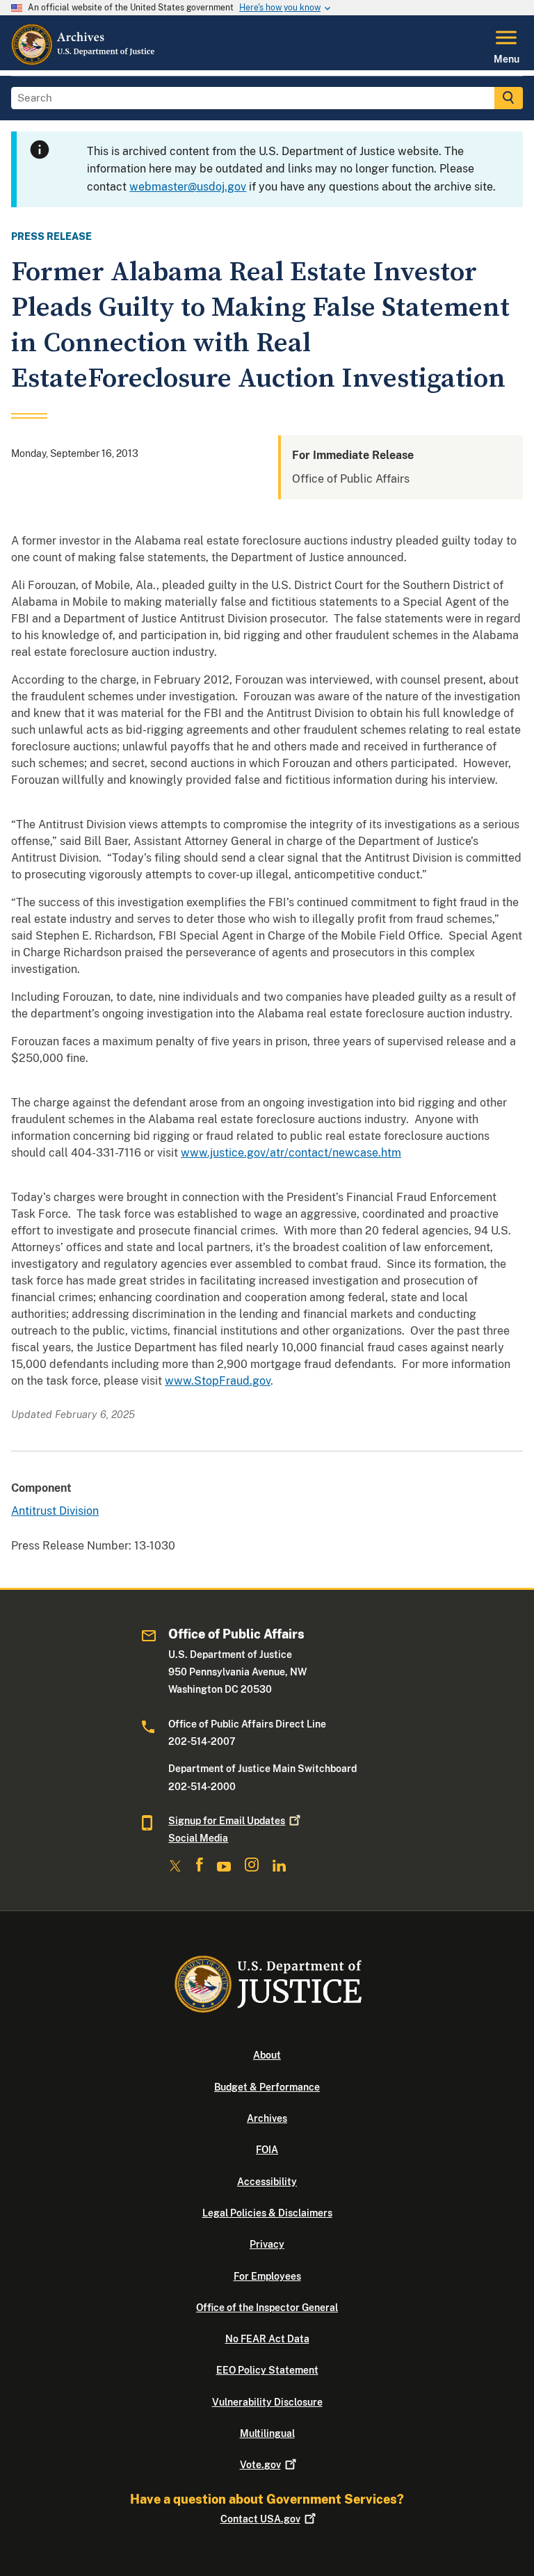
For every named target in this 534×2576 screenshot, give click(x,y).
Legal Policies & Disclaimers (267, 2213)
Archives (267, 2118)
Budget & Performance (267, 2087)
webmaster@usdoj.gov (188, 187)
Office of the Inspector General (267, 2308)
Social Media (198, 1838)
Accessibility (267, 2182)
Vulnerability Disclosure (267, 2402)
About (267, 2055)
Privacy (267, 2244)
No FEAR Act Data (267, 2339)
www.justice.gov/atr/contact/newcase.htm (291, 1153)
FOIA (267, 2150)
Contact (260, 2519)
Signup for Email (227, 1821)
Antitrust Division (55, 1511)
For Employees (267, 2276)
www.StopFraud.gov (218, 1381)
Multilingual (267, 2433)
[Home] (84, 62)
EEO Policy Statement (267, 2370)
